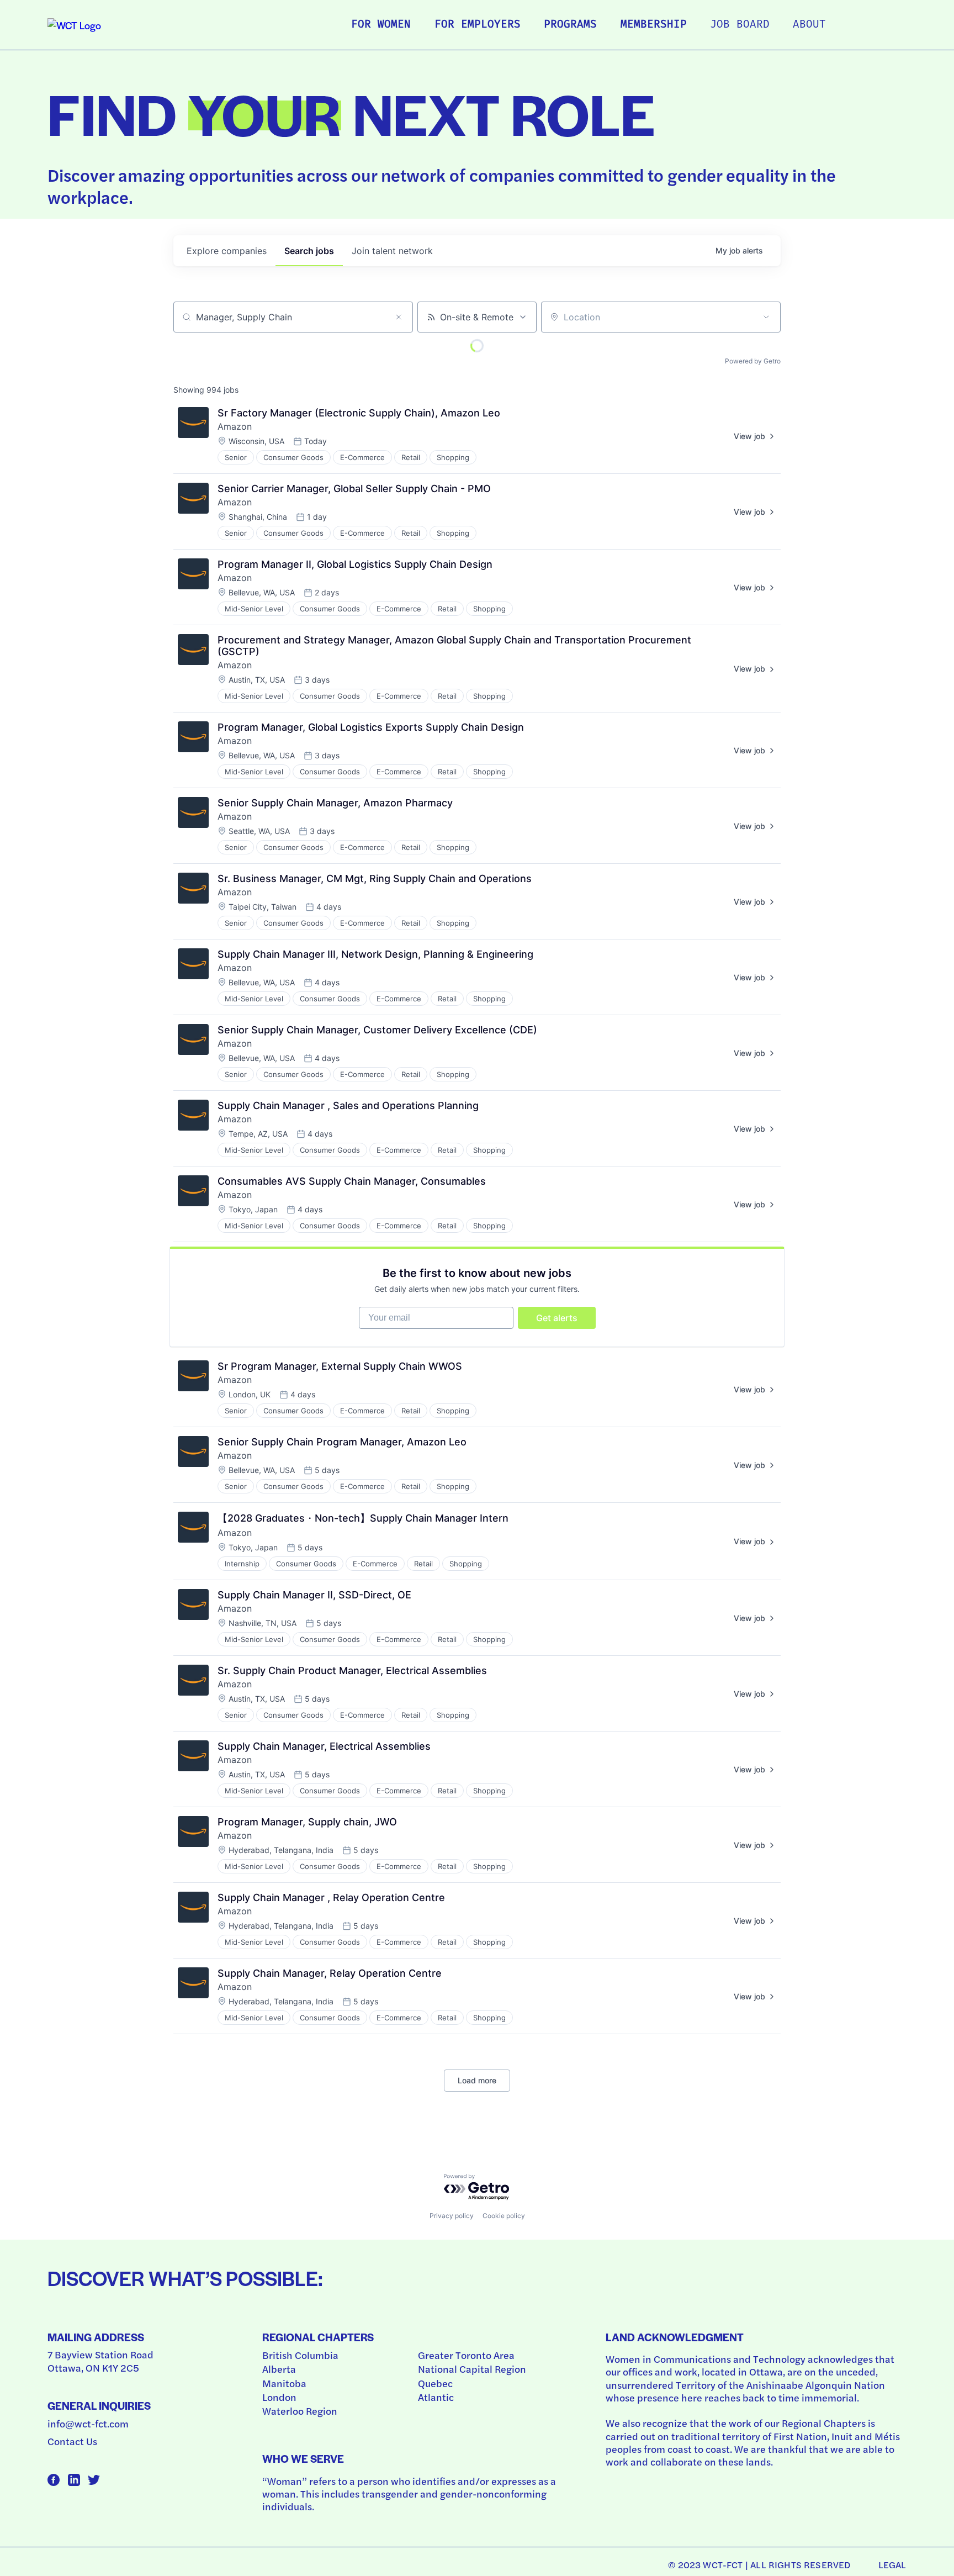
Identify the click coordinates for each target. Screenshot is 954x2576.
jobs (309, 251)
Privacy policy (452, 2216)
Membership (654, 25)
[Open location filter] (766, 317)
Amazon (235, 426)
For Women (381, 25)
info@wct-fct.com (88, 2423)
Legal (892, 2564)
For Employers (478, 25)
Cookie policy (504, 2216)
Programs (570, 25)
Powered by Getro (753, 361)
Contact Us (72, 2441)
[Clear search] (399, 317)
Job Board (740, 25)
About (809, 25)
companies (227, 251)
